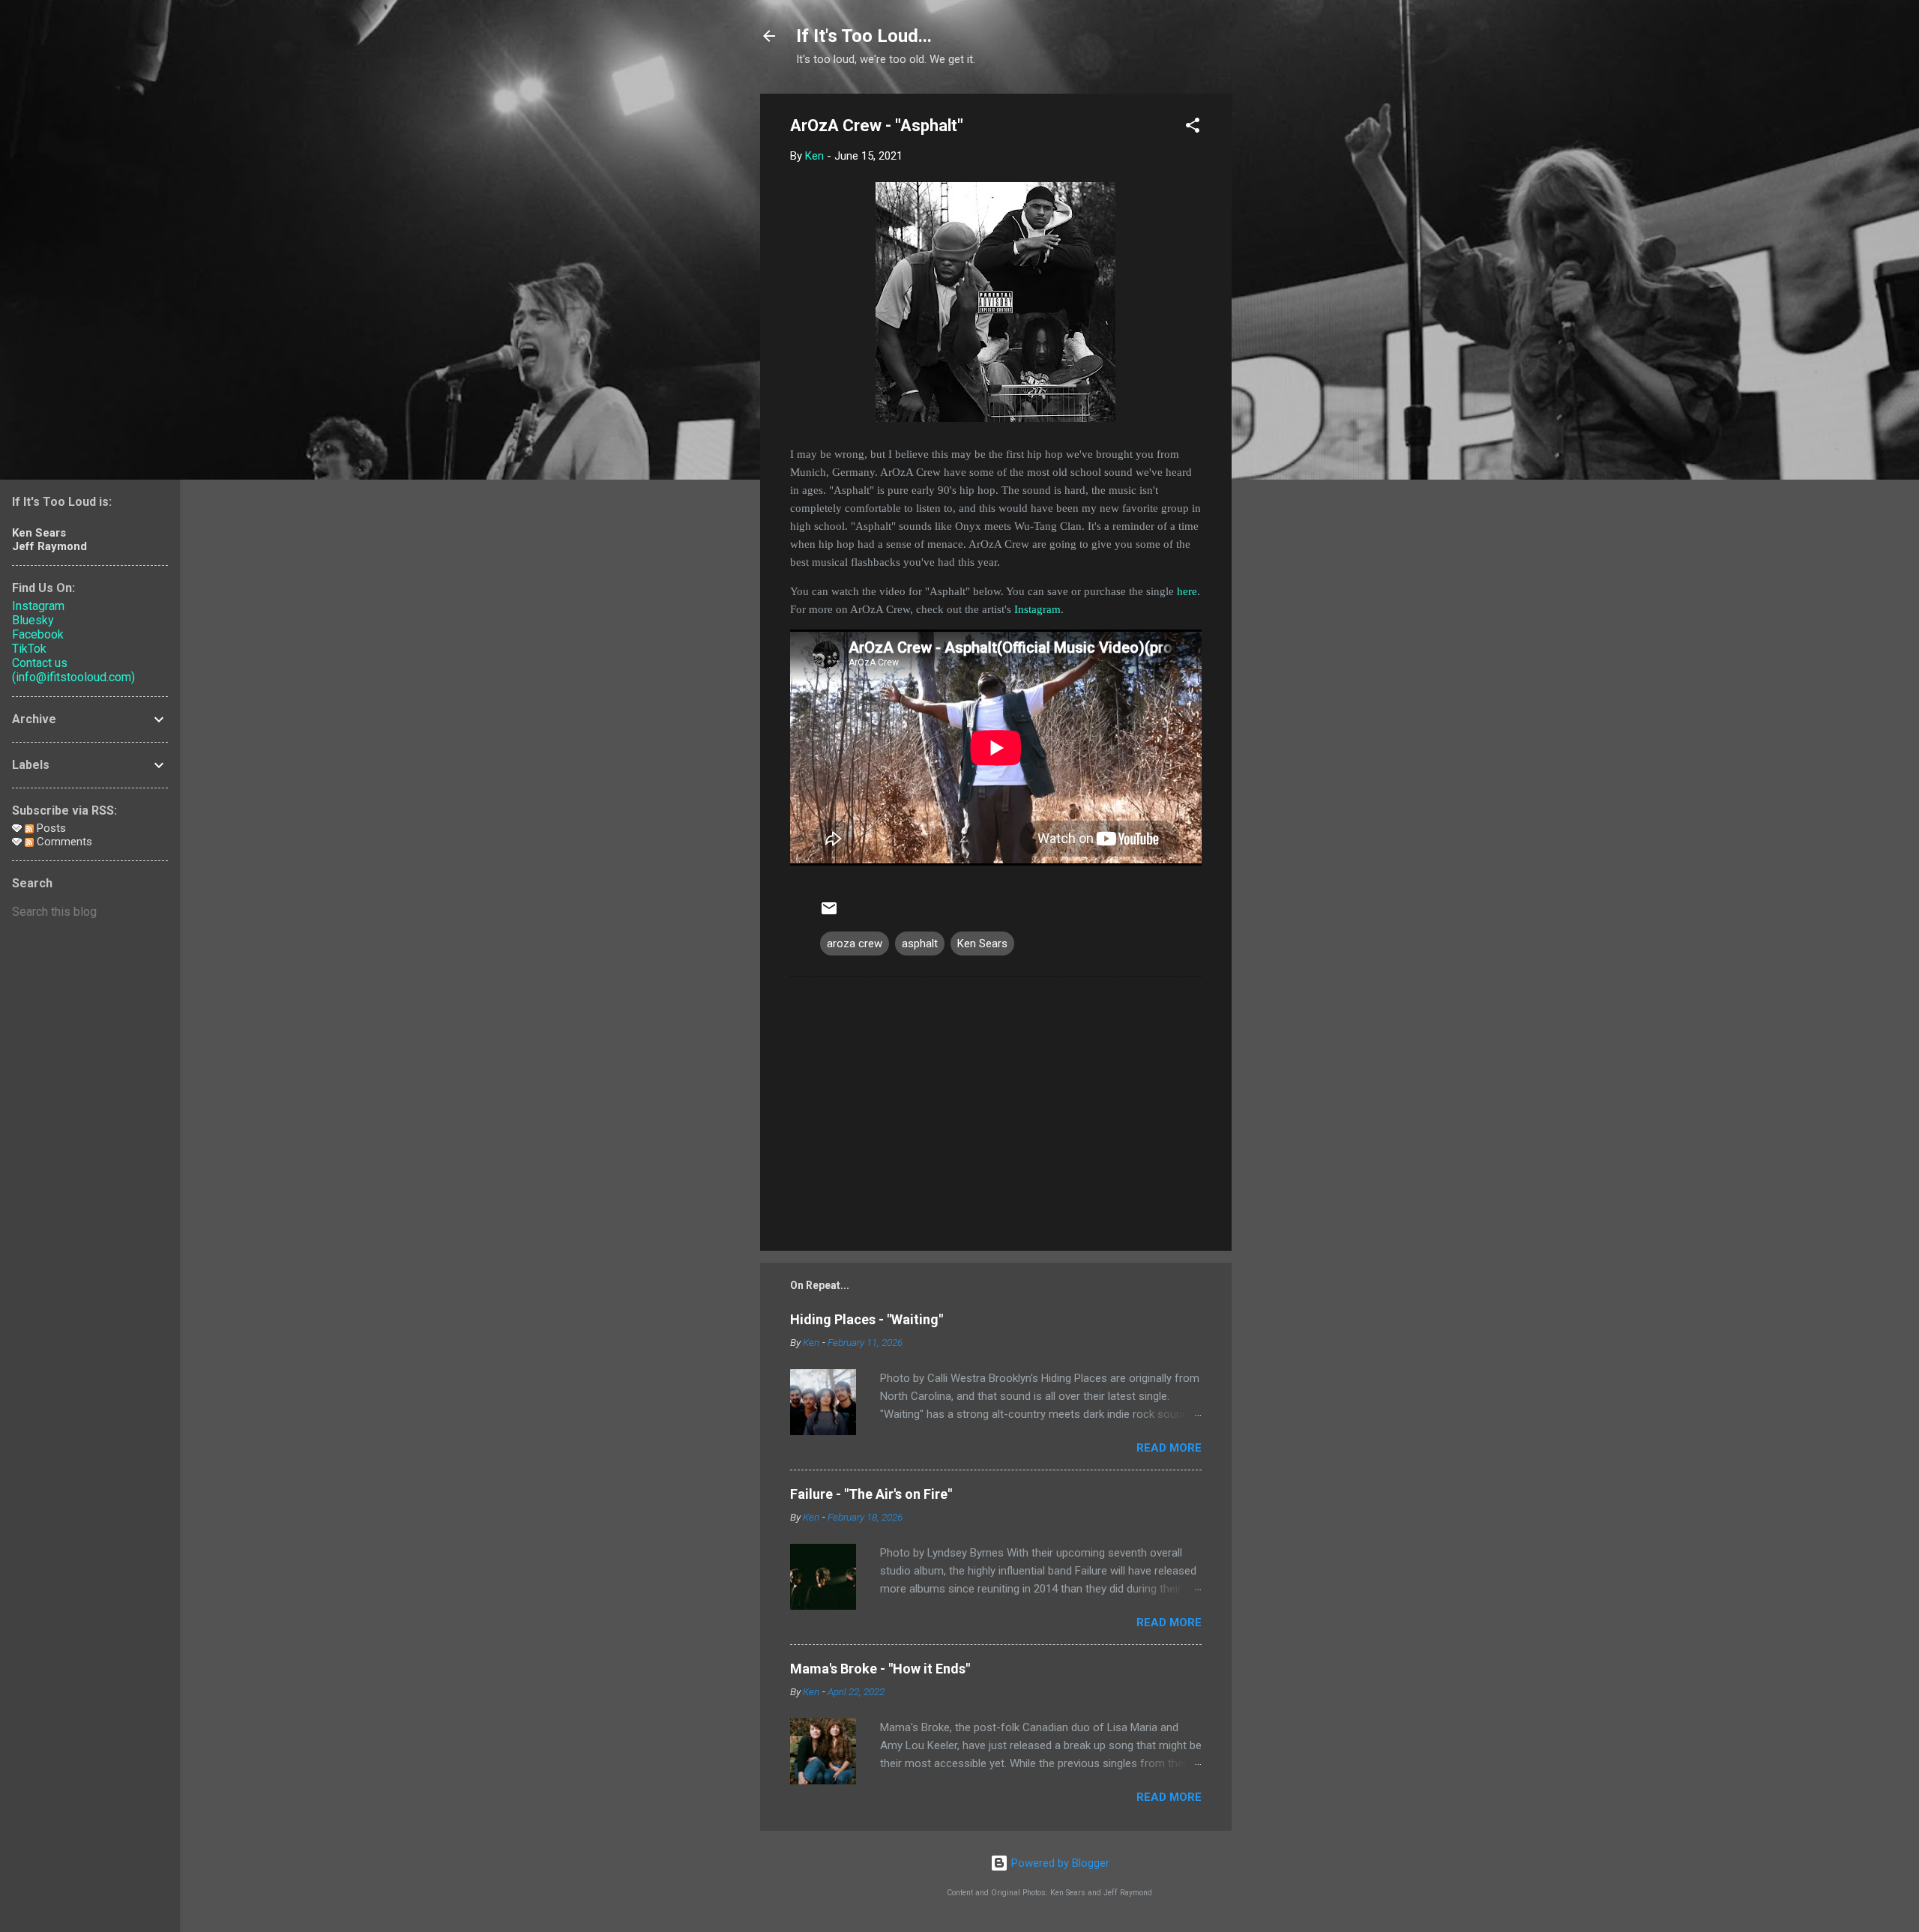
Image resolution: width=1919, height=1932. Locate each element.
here (1187, 591)
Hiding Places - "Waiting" (867, 1319)
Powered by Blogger (1059, 1863)
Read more (1169, 1448)
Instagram (1037, 609)
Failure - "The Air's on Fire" (871, 1494)
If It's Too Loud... (864, 36)
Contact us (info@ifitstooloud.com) (73, 670)
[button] (1193, 128)
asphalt (920, 944)
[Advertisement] (1292, 319)
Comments (63, 842)
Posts (50, 828)
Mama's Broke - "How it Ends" (880, 1669)
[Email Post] (829, 914)
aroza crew (855, 944)
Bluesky (33, 620)
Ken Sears (982, 944)
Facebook (38, 634)
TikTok (29, 649)
